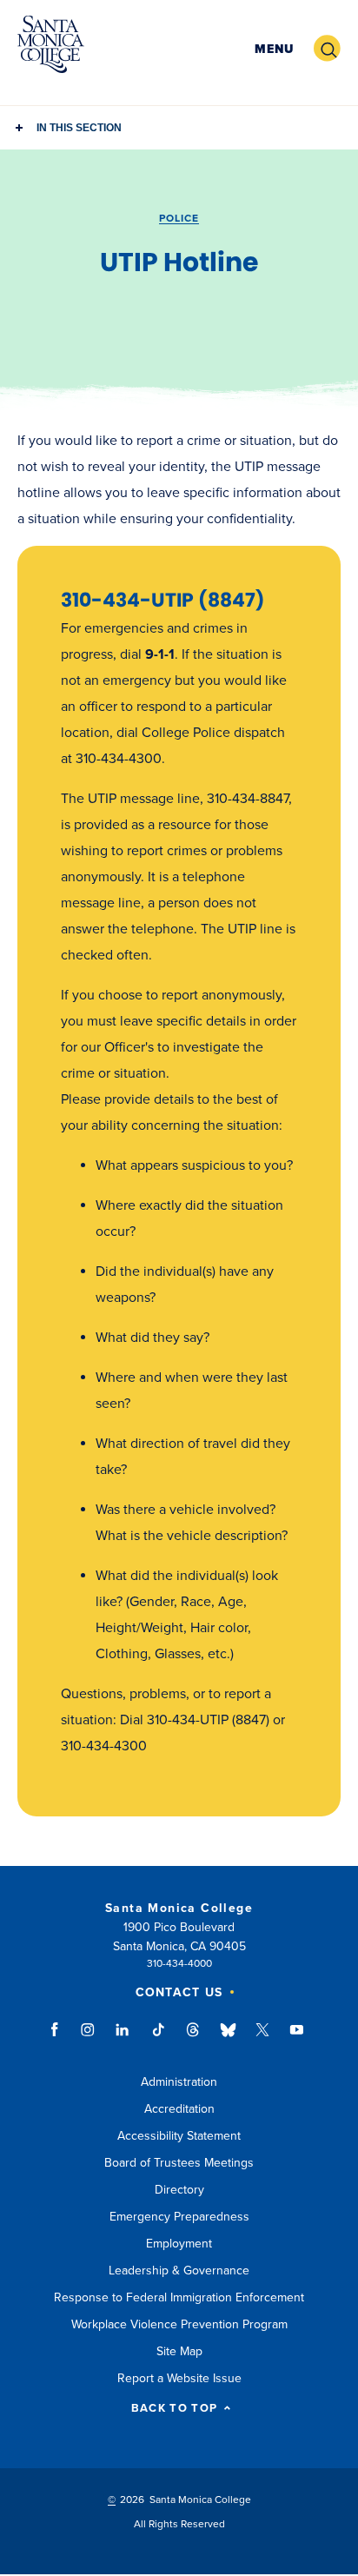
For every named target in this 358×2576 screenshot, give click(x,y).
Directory (179, 2190)
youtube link (297, 2038)
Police (179, 218)
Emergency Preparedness (179, 2217)
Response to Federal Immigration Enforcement (179, 2297)
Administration (179, 2082)
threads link (194, 2038)
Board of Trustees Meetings (179, 2163)
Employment (179, 2244)
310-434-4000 (179, 1963)
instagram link (89, 2038)
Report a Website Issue (179, 2378)
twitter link (262, 2038)
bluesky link (228, 2038)
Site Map (179, 2351)
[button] (274, 49)
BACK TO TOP (174, 2409)
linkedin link (123, 2038)
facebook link (60, 2038)
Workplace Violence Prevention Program (179, 2324)
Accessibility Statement (179, 2136)
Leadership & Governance (179, 2271)
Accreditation (179, 2109)
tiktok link (158, 2038)
